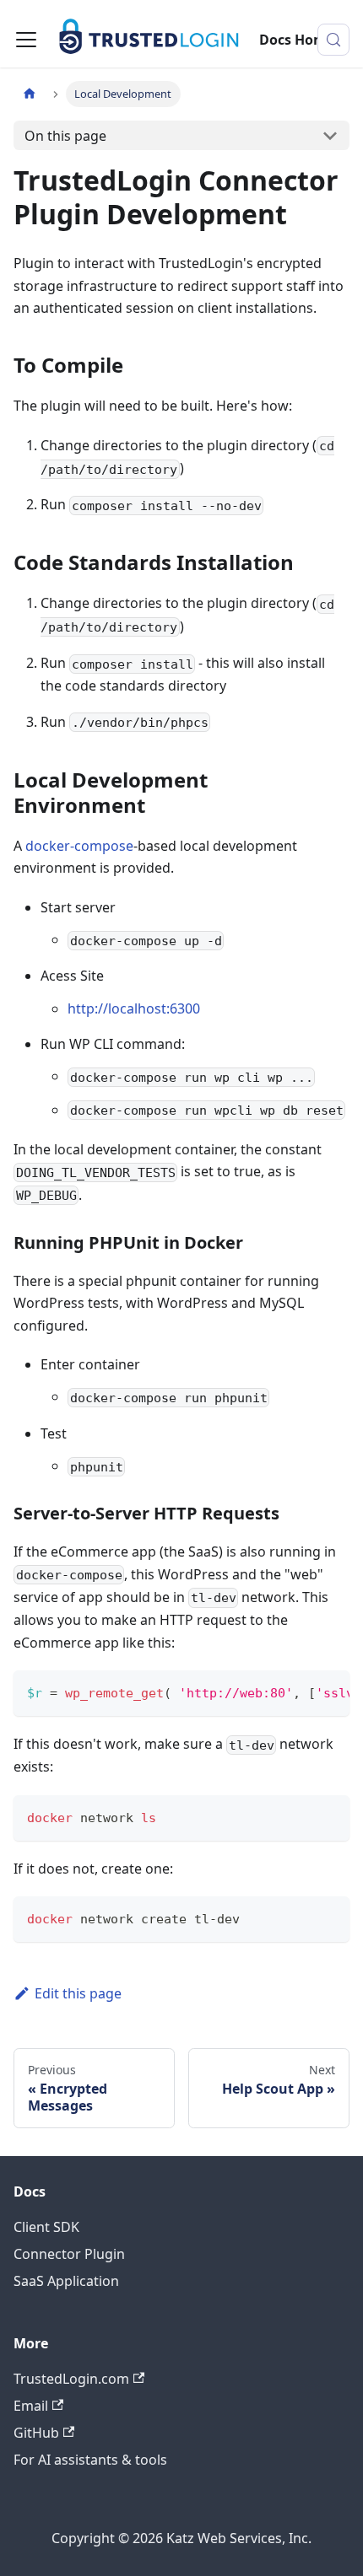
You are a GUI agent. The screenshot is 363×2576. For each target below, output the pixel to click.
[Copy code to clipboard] (329, 1691)
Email (31, 2406)
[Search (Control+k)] (333, 40)
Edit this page (78, 1993)
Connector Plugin (69, 2254)
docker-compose (79, 846)
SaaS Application (66, 2281)
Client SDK (46, 2227)
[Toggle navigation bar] (26, 40)
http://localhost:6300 (134, 1008)
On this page (65, 136)
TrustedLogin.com (71, 2379)
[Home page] (30, 94)
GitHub (36, 2433)
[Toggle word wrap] (298, 1691)
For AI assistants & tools (90, 2460)
